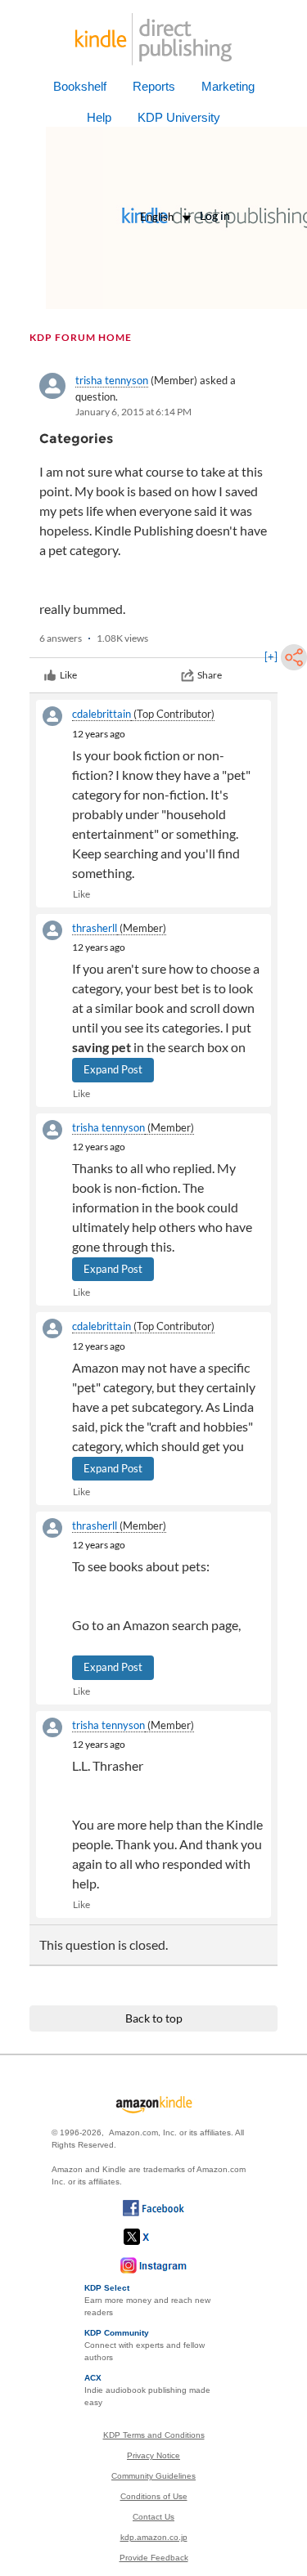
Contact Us (153, 2517)
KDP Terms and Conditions (154, 2435)
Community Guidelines (153, 2476)
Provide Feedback (154, 2558)
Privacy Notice (153, 2455)
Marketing (228, 86)
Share (210, 675)
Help (99, 117)
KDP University (179, 117)
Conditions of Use (154, 2496)
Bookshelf (80, 86)
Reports (154, 86)
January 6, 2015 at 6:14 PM (133, 412)
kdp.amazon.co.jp (154, 2537)
